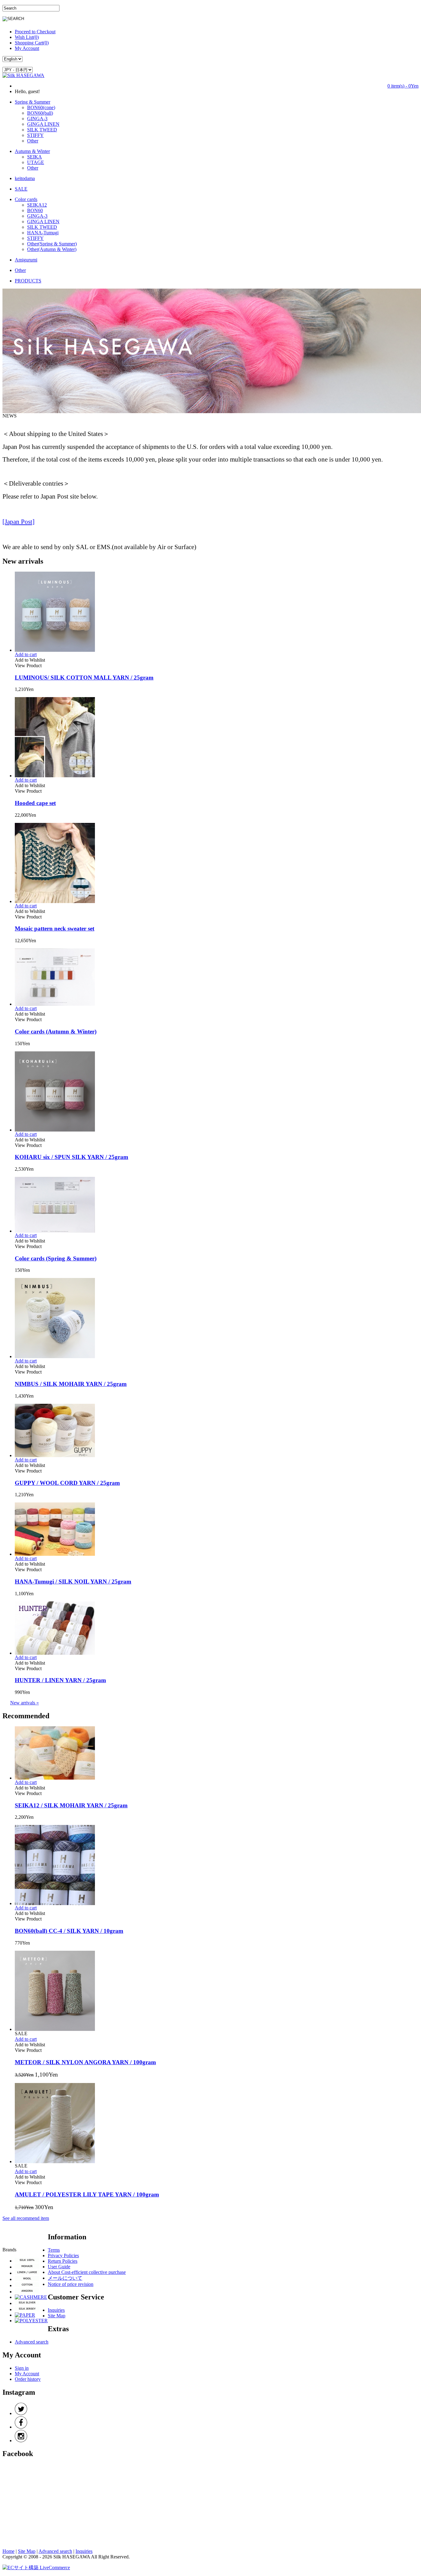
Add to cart (26, 654)
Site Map (57, 2316)
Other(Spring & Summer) (52, 244)
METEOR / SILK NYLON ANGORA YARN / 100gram (85, 2062)
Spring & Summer (33, 102)
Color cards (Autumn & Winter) (56, 1031)
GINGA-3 (37, 119)
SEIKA (35, 157)
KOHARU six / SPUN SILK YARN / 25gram (72, 1157)
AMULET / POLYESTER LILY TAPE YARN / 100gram (87, 2194)
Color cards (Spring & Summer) (56, 1258)
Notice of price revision (71, 2284)
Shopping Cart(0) (32, 43)
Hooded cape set (35, 803)
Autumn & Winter (32, 151)
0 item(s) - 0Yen (403, 86)
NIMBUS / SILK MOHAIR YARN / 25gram (71, 1384)
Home (8, 2551)
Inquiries (56, 2310)
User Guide (59, 2267)
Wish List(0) (27, 37)
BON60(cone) (41, 107)
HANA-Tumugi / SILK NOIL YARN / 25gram (73, 1582)
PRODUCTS (28, 281)
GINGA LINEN (43, 124)
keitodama (25, 178)
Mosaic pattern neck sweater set (55, 929)
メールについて (65, 2278)
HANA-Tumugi (43, 233)
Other (33, 141)
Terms (54, 2250)
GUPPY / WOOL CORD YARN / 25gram (67, 1483)
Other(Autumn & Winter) (52, 249)
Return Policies (63, 2261)
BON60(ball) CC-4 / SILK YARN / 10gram (69, 1931)
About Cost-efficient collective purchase (87, 2272)
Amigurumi (26, 260)
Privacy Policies (63, 2256)
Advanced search (32, 2342)
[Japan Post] (18, 522)
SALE (21, 189)
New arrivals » (25, 1703)
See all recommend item (26, 2218)
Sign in (22, 2368)
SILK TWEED (42, 130)
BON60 (35, 210)
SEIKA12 (37, 205)
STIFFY (35, 135)
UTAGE (36, 162)
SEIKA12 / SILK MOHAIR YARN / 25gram (71, 1805)
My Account (27, 48)
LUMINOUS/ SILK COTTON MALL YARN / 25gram (84, 678)
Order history (28, 2379)
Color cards (26, 199)
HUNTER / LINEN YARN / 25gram (60, 1680)
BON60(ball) (40, 113)
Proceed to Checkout (35, 32)
